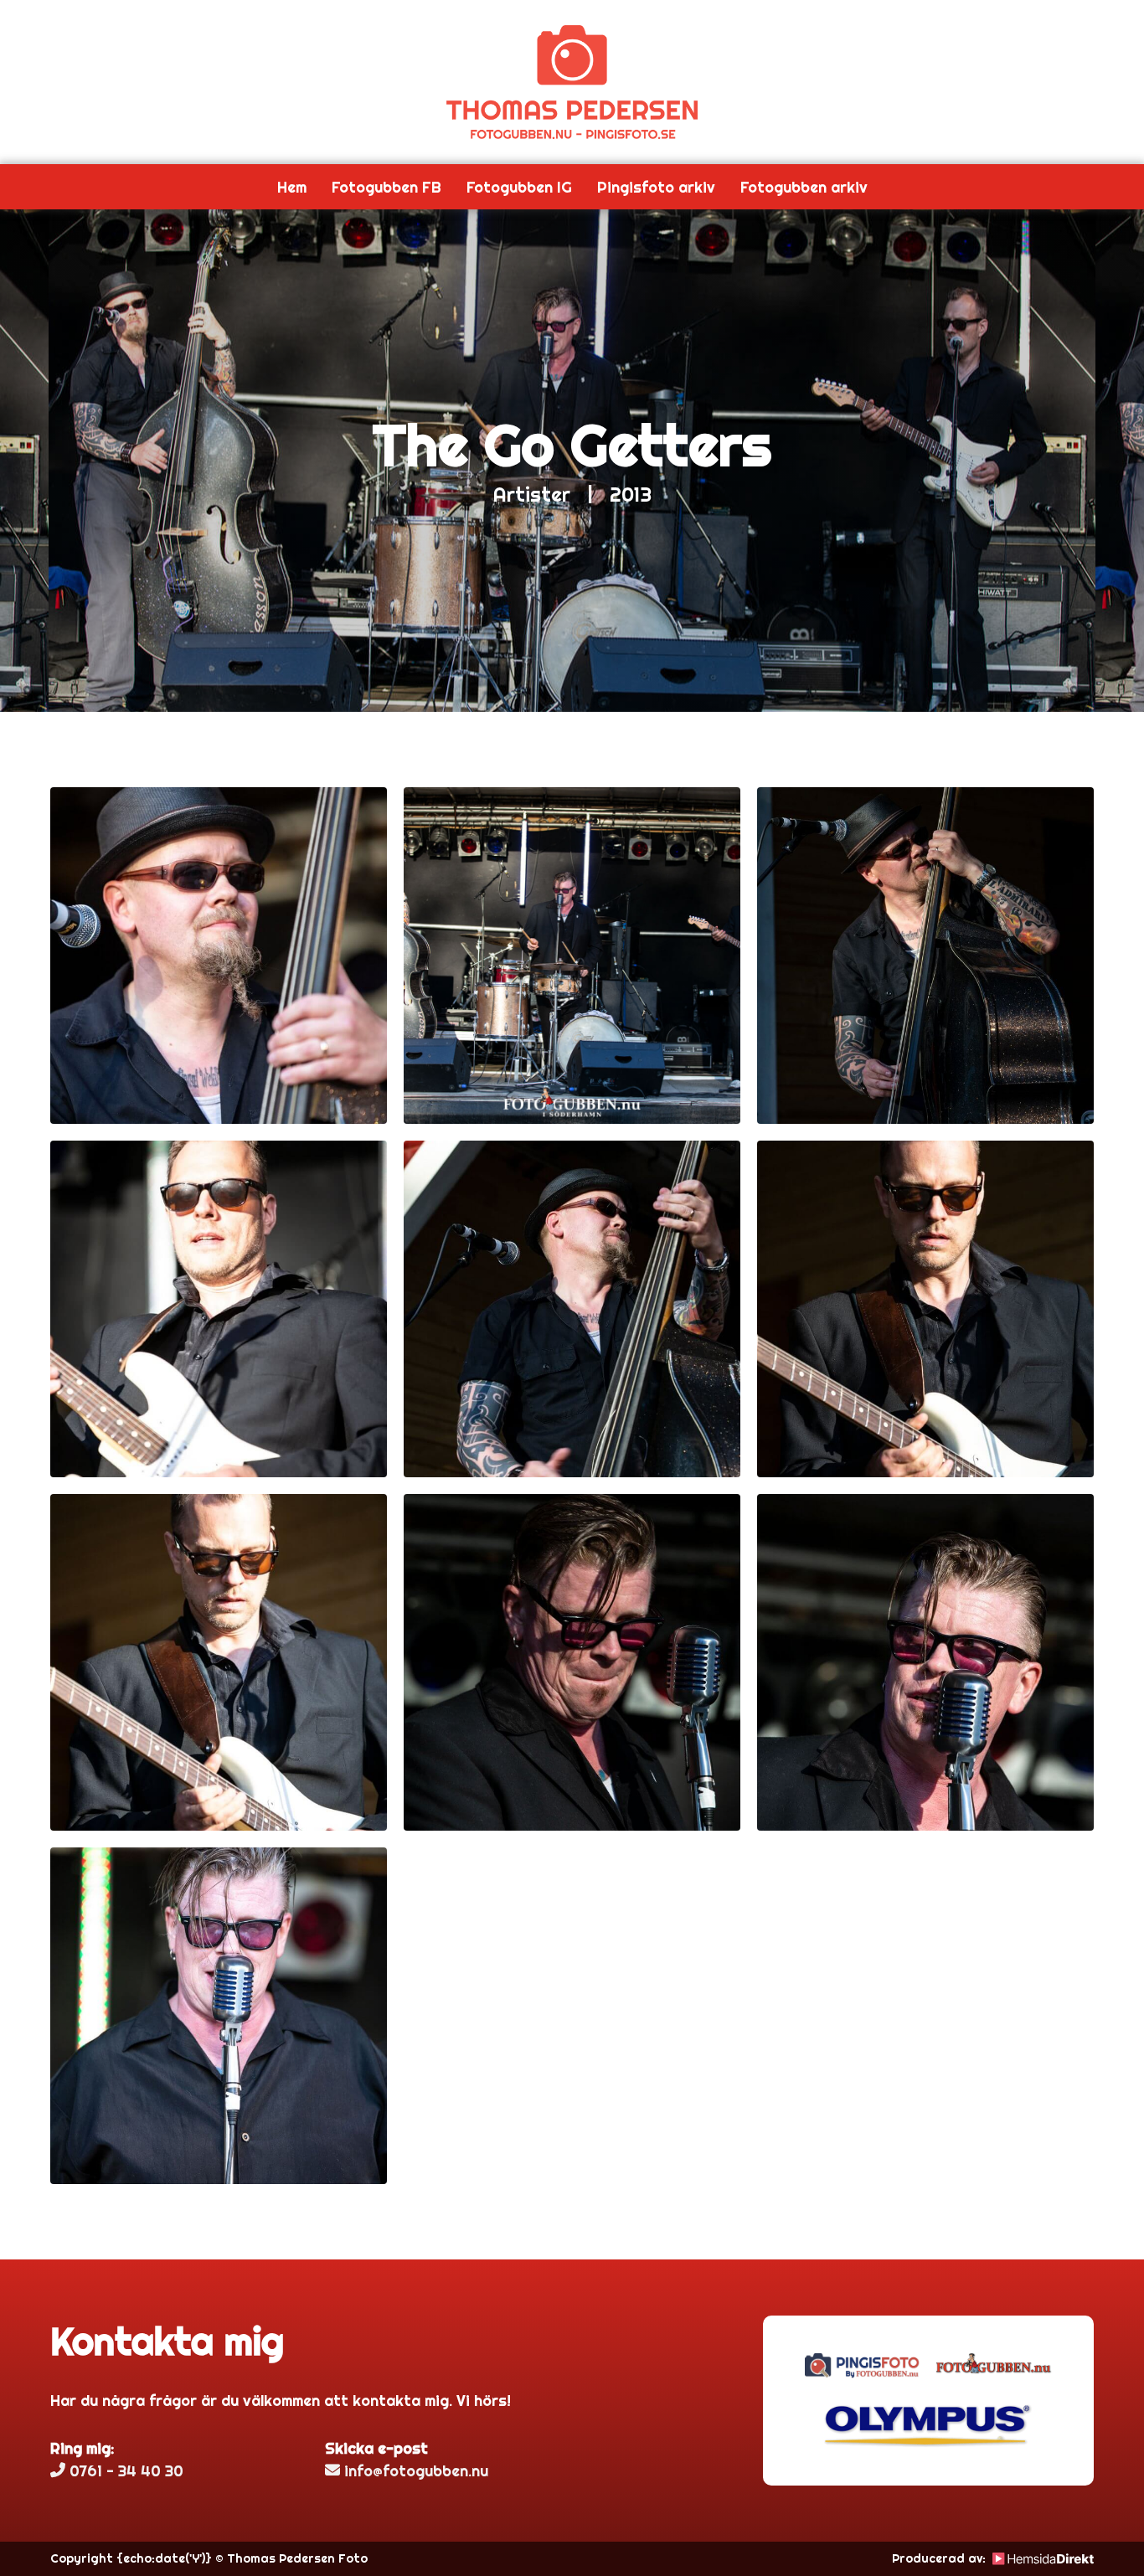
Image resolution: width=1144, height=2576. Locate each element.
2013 (631, 494)
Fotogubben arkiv (804, 187)
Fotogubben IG (519, 187)
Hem (292, 187)
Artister (532, 494)
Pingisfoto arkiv (656, 187)
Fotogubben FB (386, 187)
